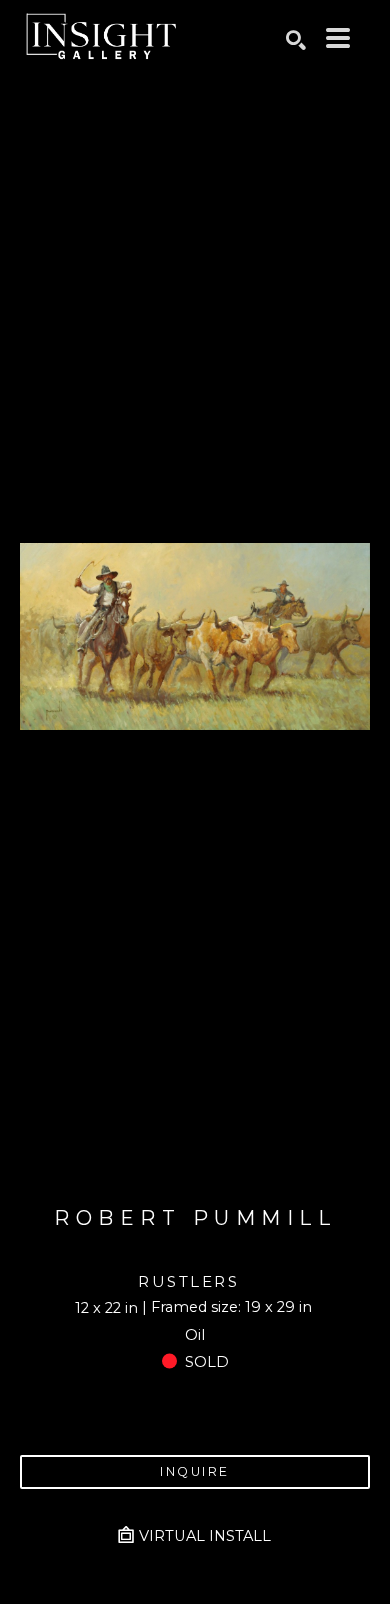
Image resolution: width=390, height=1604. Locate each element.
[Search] (296, 40)
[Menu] (338, 38)
